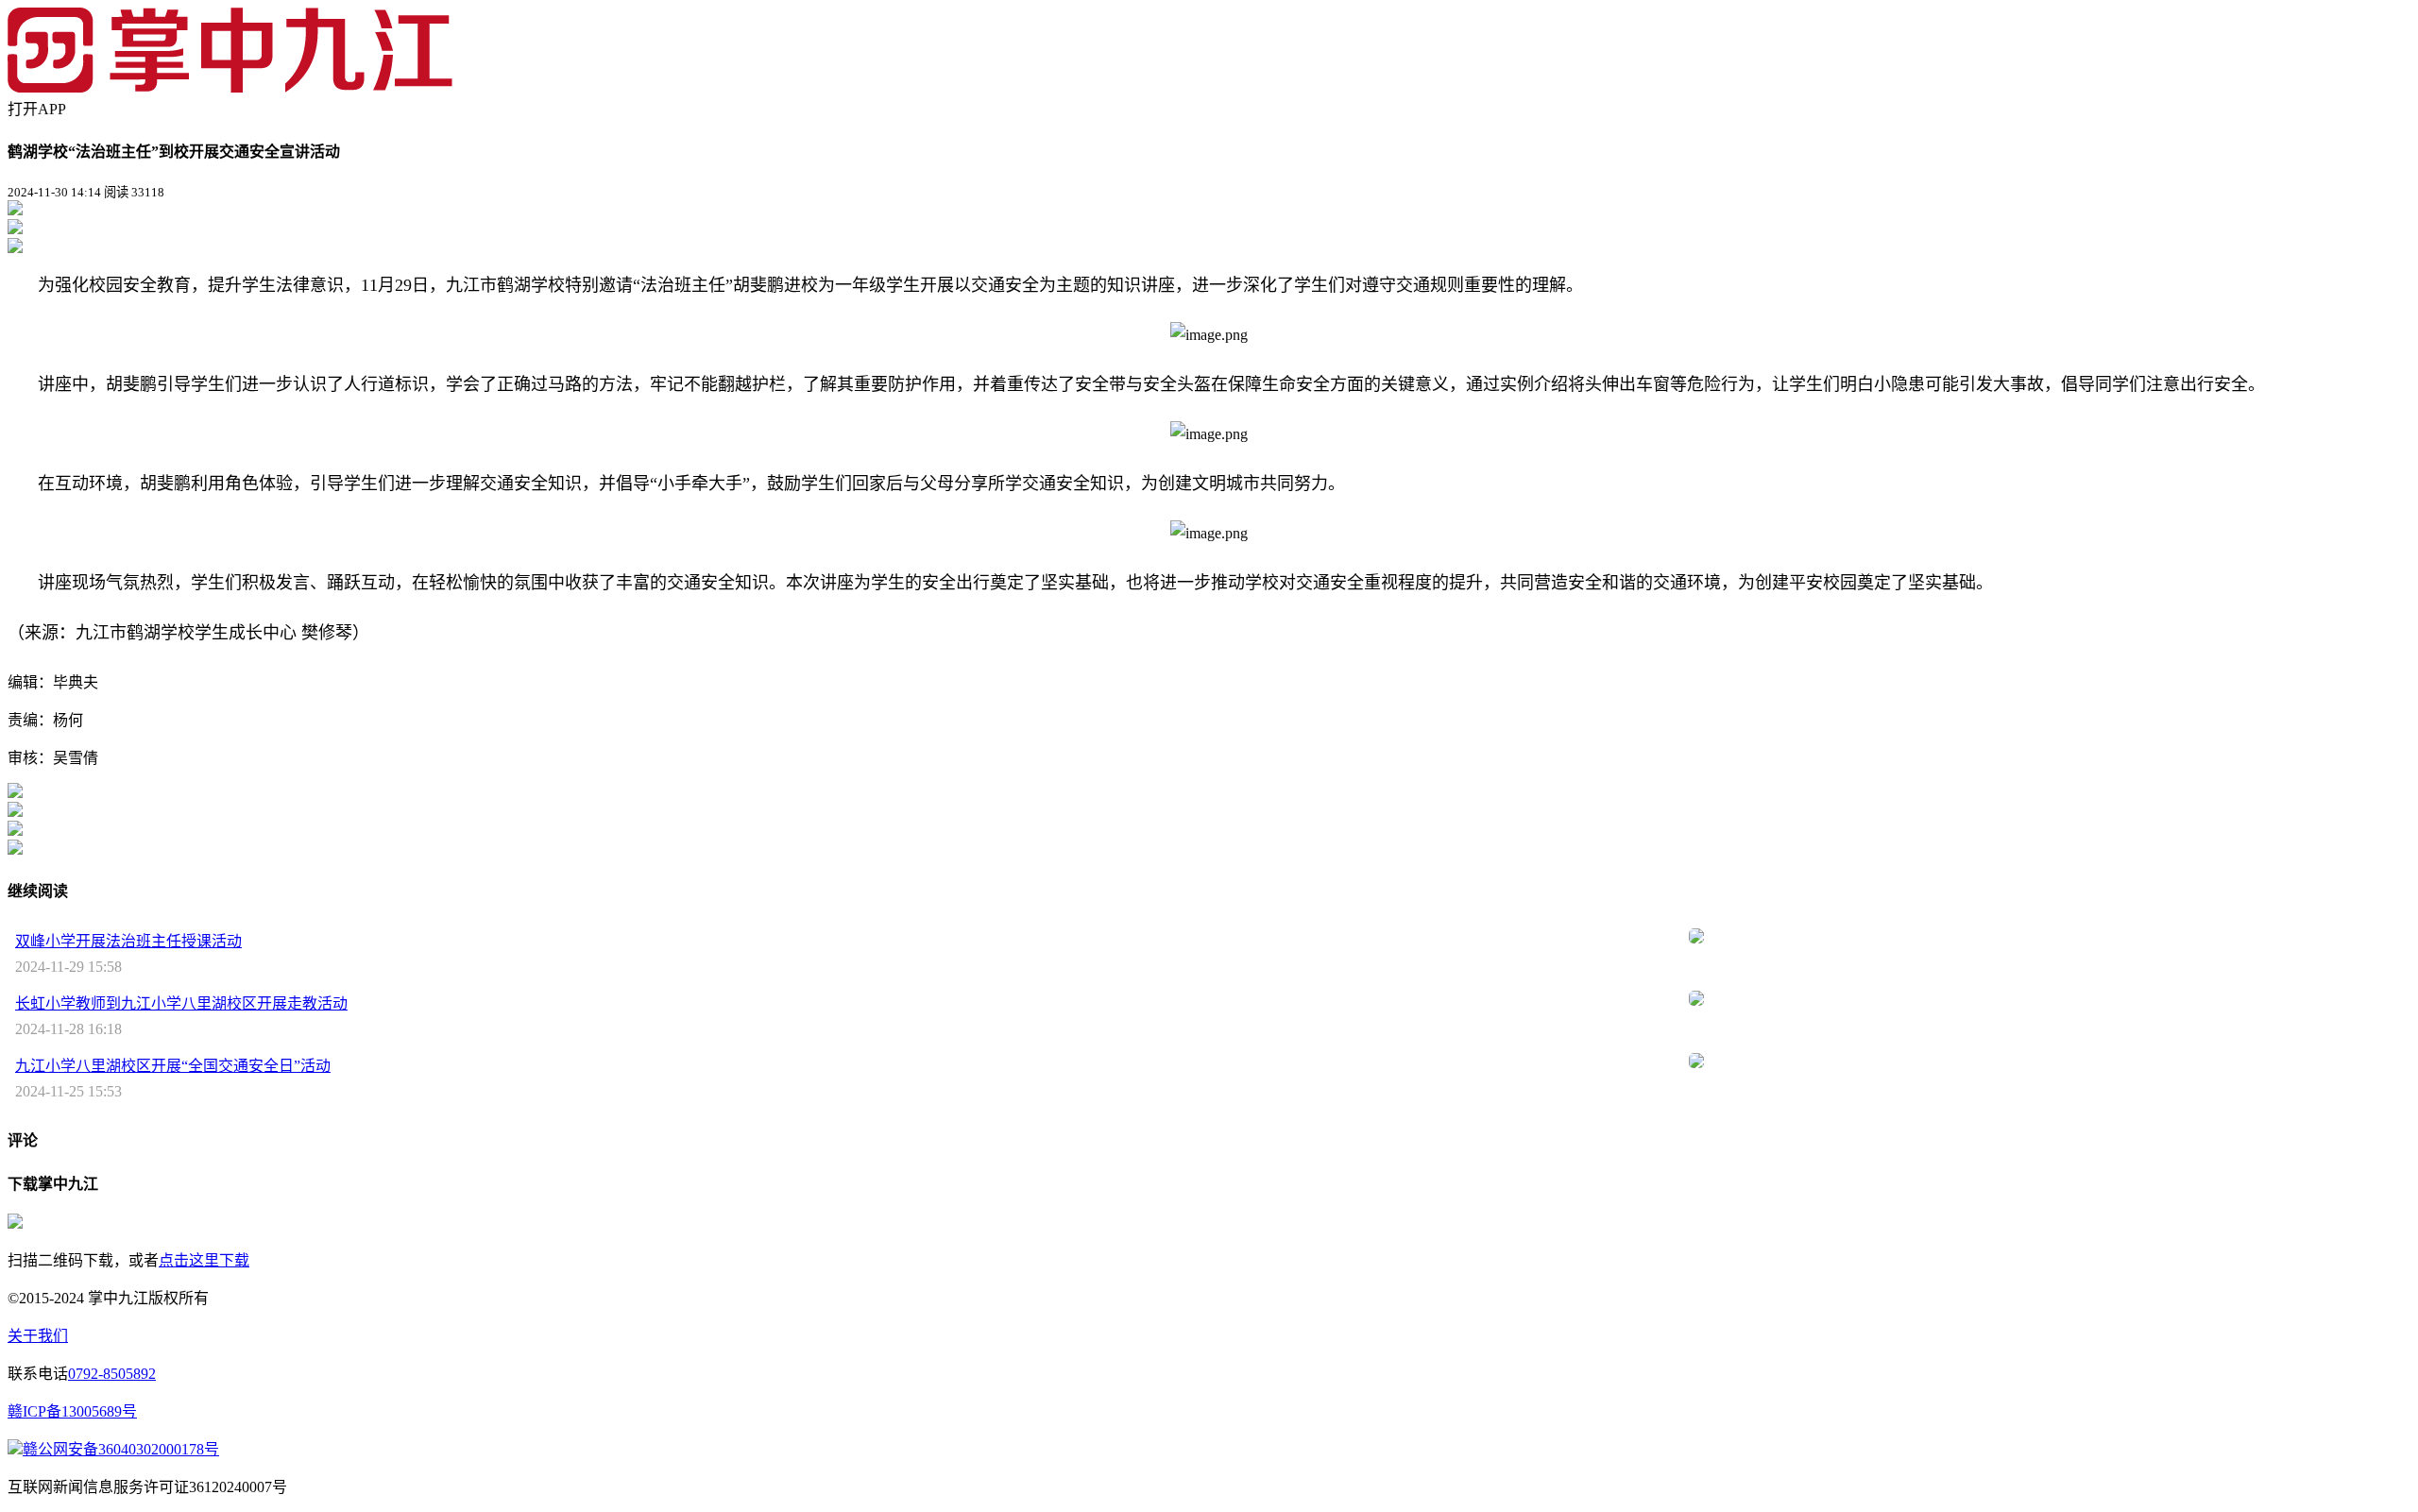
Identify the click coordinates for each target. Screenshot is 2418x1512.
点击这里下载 (204, 1260)
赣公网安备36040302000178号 (121, 1449)
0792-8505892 (112, 1374)
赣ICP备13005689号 (72, 1411)
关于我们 (38, 1336)
